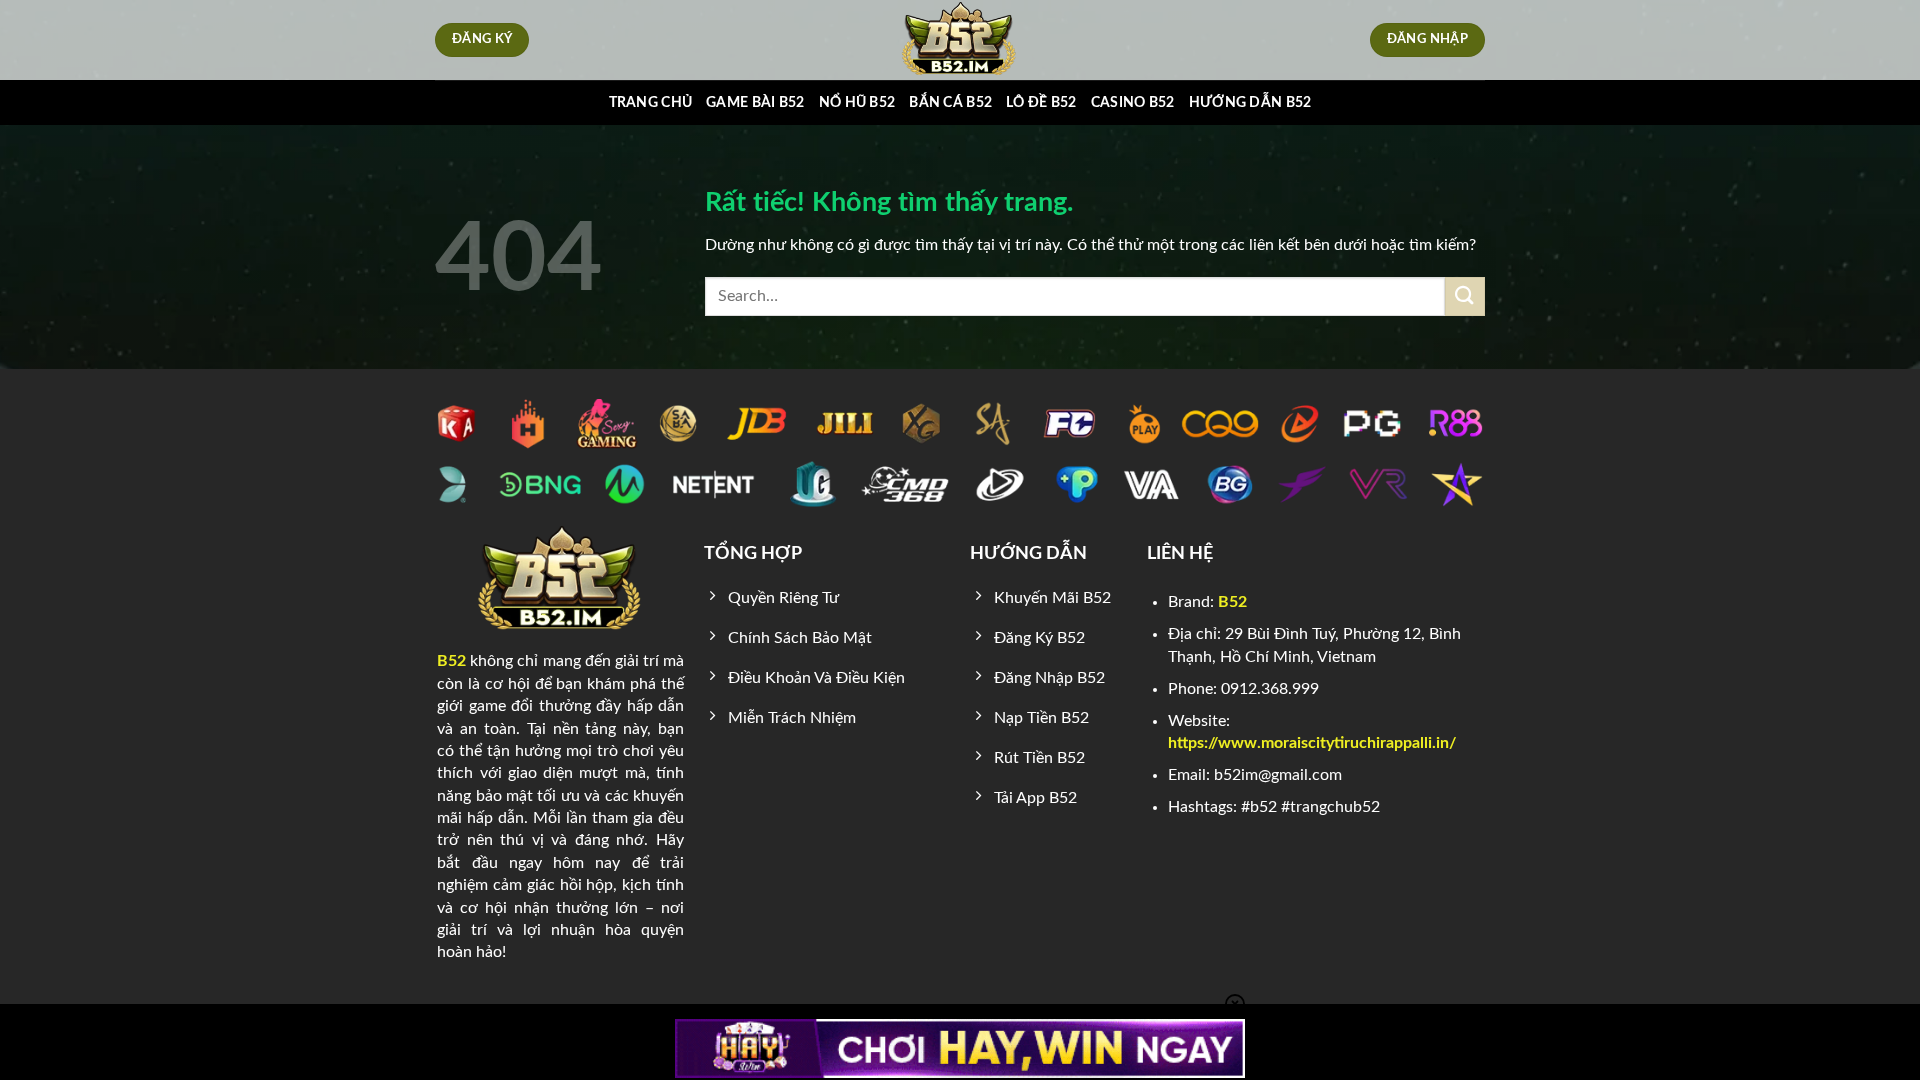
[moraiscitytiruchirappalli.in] (960, 40)
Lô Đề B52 (1041, 102)
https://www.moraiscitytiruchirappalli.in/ (1312, 743)
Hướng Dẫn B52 (1250, 102)
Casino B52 (1133, 102)
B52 (451, 661)
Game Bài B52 (755, 102)
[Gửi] (1465, 296)
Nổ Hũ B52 (857, 102)
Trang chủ (651, 102)
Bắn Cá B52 (950, 102)
